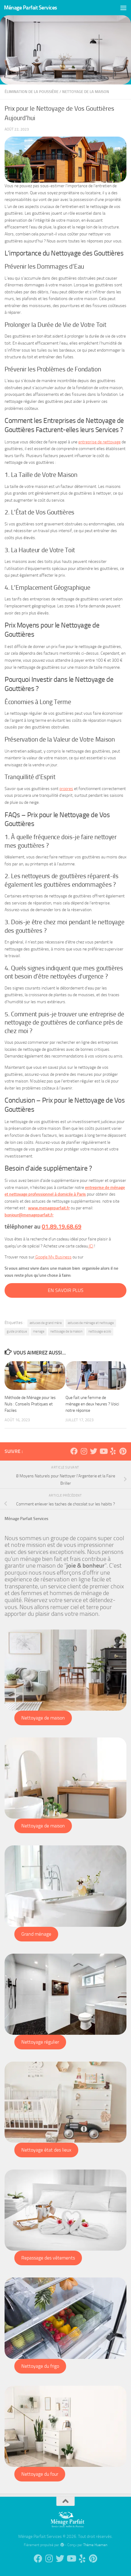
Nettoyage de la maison (86, 92)
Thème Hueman (95, 2545)
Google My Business (53, 1257)
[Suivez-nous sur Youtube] (103, 1451)
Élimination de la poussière (32, 92)
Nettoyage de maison (43, 1718)
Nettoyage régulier (40, 2042)
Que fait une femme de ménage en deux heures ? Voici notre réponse (92, 1404)
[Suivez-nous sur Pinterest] (123, 1451)
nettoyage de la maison (66, 1331)
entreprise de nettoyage (99, 442)
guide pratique (17, 1331)
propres (66, 789)
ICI (91, 1246)
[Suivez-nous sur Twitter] (94, 1451)
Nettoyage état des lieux (46, 2150)
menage (39, 1331)
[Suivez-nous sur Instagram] (84, 1451)
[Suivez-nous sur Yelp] (113, 1451)
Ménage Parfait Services (30, 8)
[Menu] (123, 8)
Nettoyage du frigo (40, 2366)
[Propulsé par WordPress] (62, 2545)
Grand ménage (36, 1934)
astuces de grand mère (46, 1323)
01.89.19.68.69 (62, 1226)
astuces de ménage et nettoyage (91, 1323)
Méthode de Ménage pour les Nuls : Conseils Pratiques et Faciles (30, 1404)
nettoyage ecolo (100, 1331)
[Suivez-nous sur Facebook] (74, 1451)
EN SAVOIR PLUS (66, 1290)
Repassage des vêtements (48, 2258)
